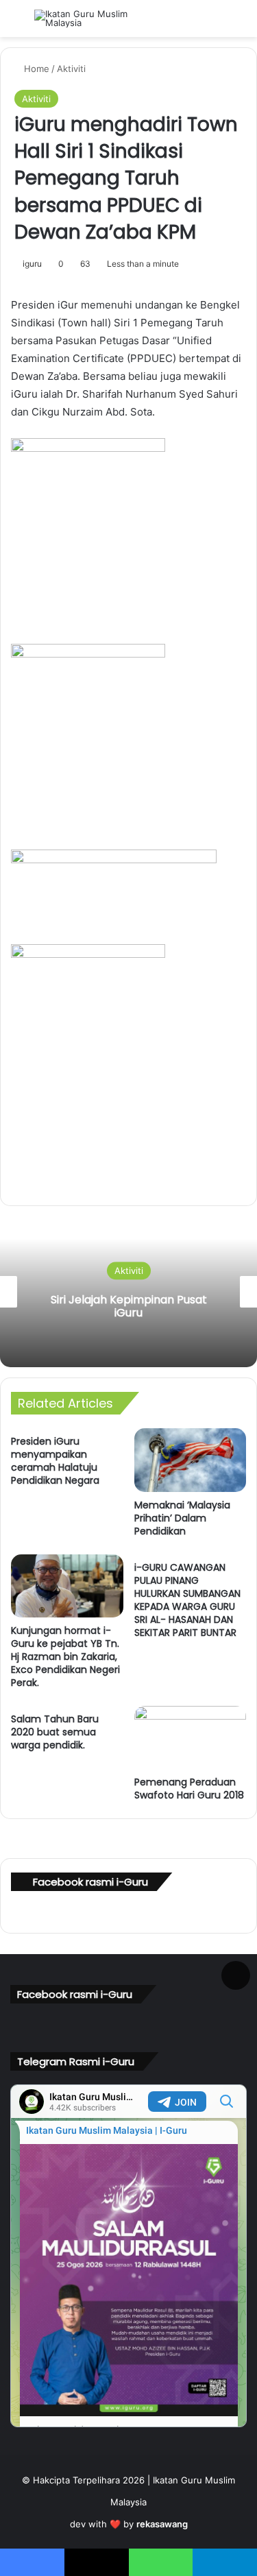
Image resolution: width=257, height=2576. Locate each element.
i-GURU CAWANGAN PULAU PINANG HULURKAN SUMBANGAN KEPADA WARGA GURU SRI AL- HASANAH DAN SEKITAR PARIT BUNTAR (187, 1600)
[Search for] (240, 24)
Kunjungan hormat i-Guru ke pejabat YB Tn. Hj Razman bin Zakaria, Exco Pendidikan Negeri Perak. (65, 1657)
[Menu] (17, 24)
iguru (32, 264)
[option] (128, 1292)
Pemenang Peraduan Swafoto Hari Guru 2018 (189, 1789)
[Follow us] (236, 1973)
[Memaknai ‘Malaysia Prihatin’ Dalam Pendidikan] (191, 1460)
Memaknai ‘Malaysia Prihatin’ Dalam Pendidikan (182, 1518)
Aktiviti (71, 69)
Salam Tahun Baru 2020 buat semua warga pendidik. (55, 1732)
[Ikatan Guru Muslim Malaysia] (89, 19)
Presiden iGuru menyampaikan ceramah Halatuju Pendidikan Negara (55, 1461)
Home (35, 69)
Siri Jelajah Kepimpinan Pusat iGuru (129, 1306)
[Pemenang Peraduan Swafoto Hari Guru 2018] (191, 1737)
